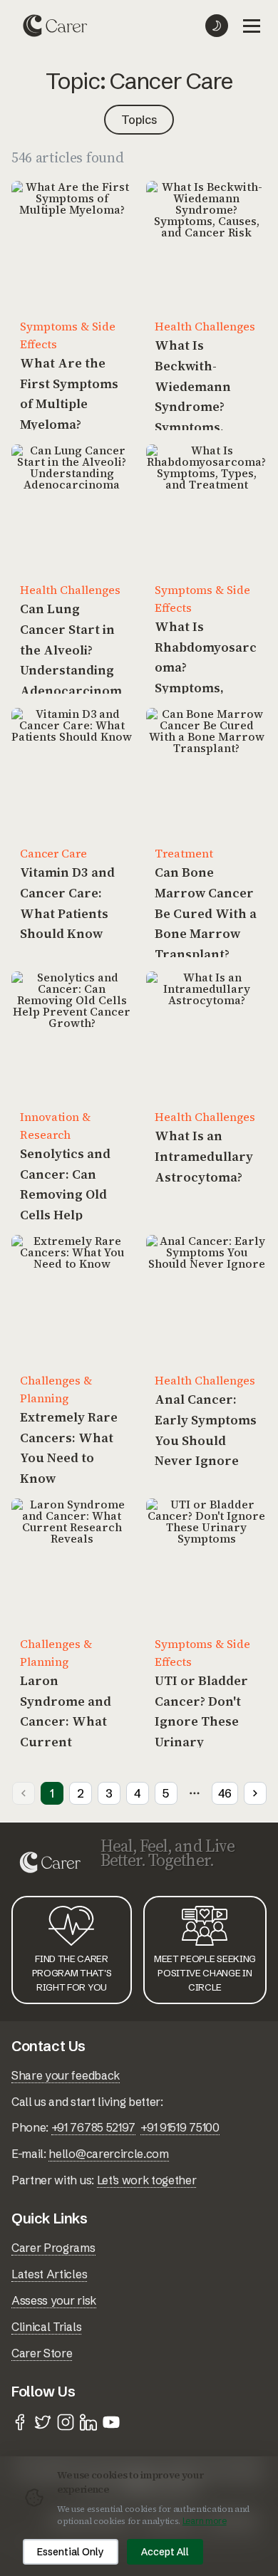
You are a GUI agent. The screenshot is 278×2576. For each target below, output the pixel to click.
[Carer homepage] (55, 26)
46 (225, 1793)
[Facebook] (20, 2422)
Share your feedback (66, 2075)
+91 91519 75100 (180, 2127)
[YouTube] (111, 2422)
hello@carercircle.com (108, 2154)
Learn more (205, 2521)
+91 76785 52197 (93, 2127)
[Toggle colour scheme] (217, 26)
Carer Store (42, 2353)
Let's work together (147, 2180)
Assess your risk (54, 2300)
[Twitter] (43, 2422)
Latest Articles (49, 2274)
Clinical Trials (46, 2327)
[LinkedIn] (88, 2422)
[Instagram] (66, 2422)
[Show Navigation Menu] (252, 26)
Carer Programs (53, 2248)
